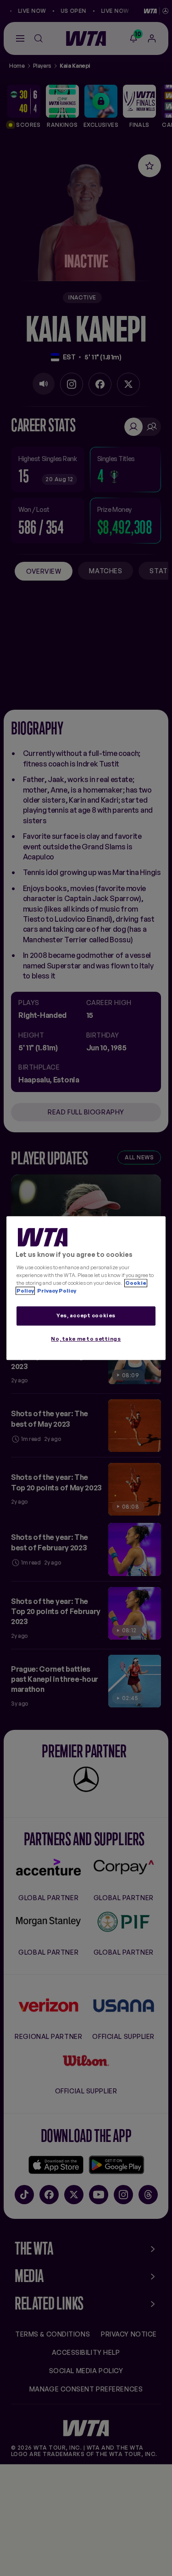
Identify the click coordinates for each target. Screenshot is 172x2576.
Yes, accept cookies (86, 1315)
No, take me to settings (86, 1339)
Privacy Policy (56, 1291)
